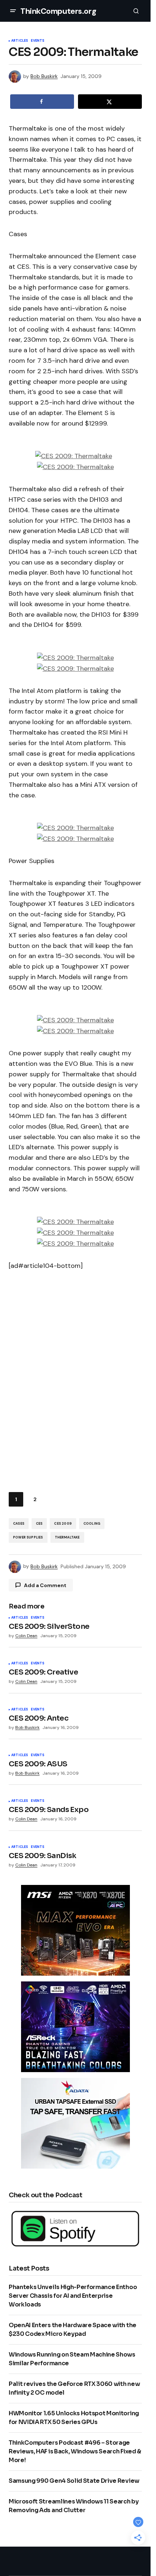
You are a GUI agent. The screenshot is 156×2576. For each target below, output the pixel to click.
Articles (20, 41)
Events (38, 41)
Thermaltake (67, 1537)
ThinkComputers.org (58, 11)
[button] (13, 11)
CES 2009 (63, 1524)
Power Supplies (28, 1537)
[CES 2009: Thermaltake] (74, 456)
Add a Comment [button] (45, 1585)
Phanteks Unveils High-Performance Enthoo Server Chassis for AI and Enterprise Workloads (73, 2296)
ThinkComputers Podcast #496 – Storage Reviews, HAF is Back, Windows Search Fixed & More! (75, 2451)
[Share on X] (110, 102)
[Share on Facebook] (42, 102)
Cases (19, 1524)
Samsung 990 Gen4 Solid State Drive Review (74, 2481)
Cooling (92, 1524)
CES (39, 1524)
